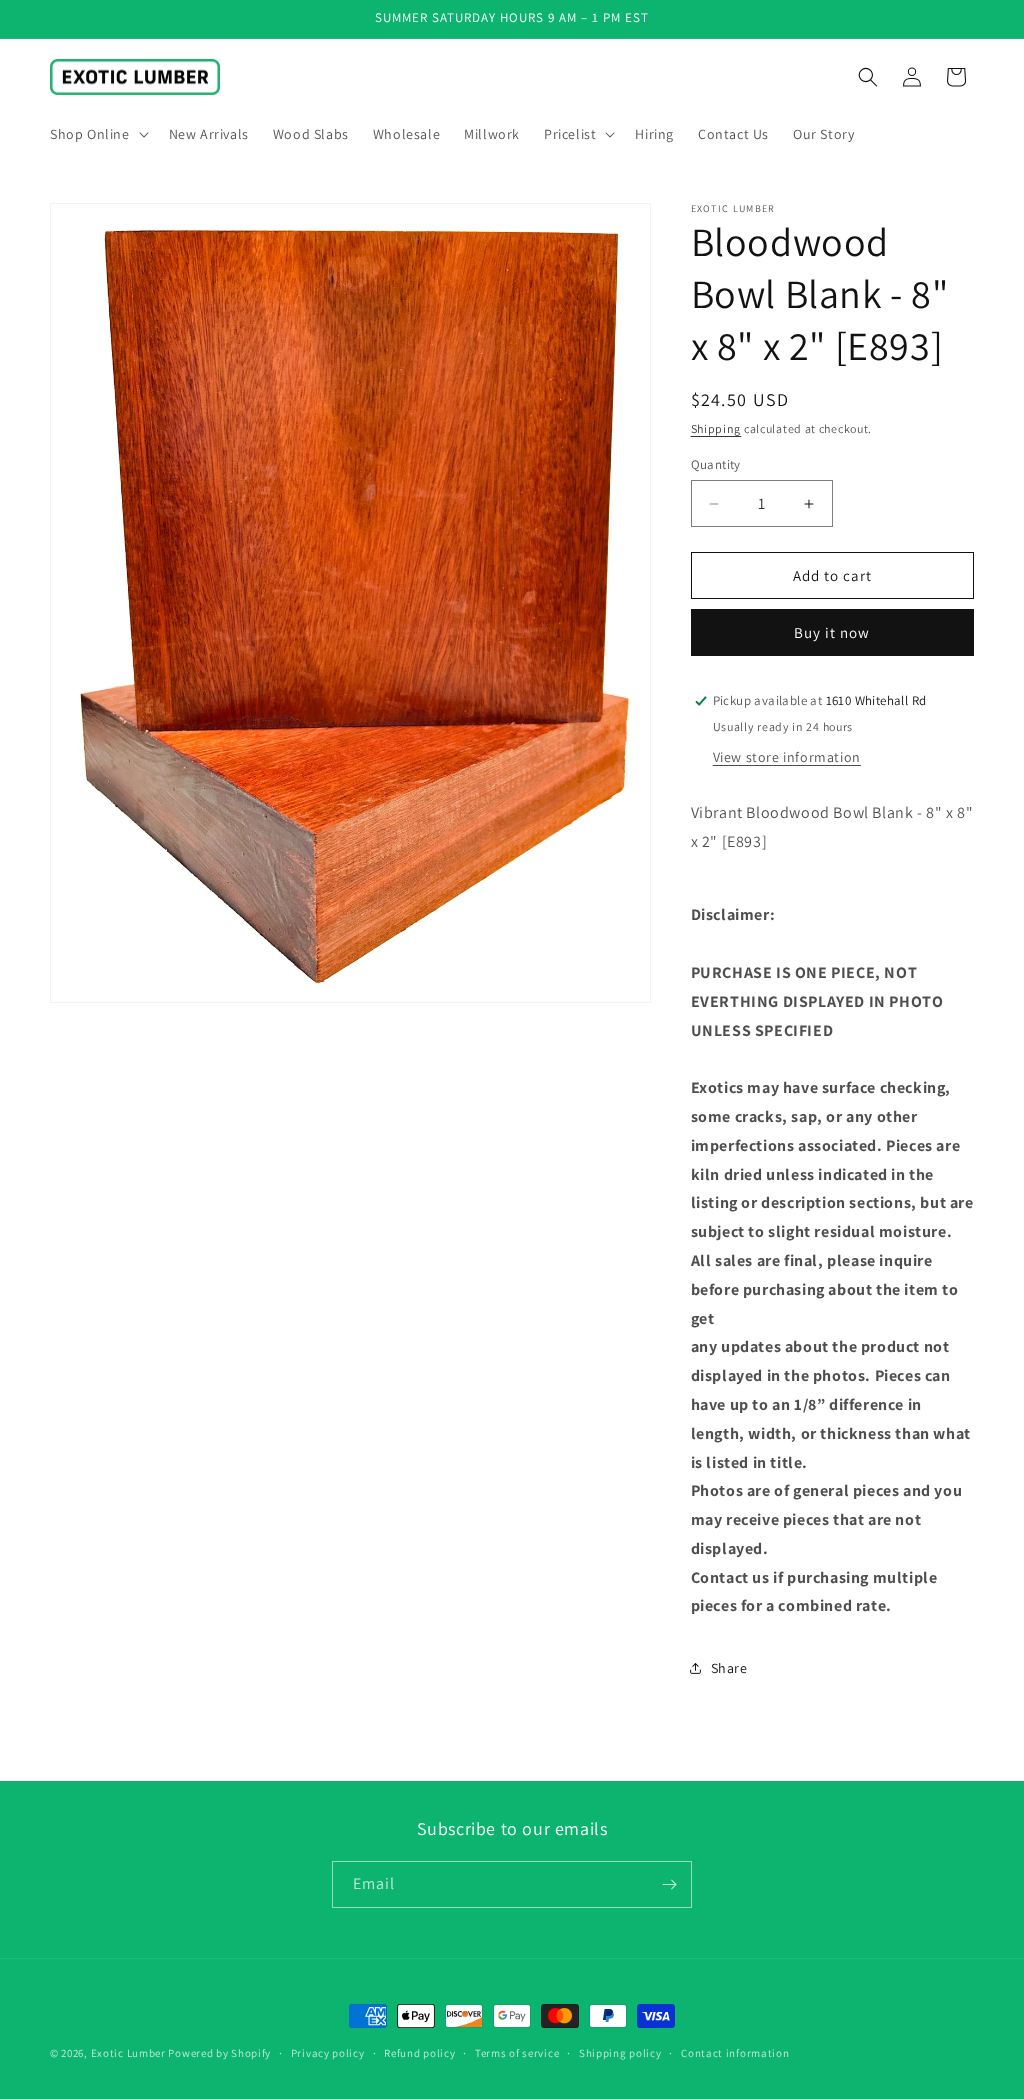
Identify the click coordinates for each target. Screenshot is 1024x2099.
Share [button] (729, 1668)
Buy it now (832, 632)
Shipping (716, 428)
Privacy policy (328, 2053)
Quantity (716, 464)
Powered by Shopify (219, 2053)
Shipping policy (620, 2053)
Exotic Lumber (128, 2053)
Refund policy (419, 2053)
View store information (787, 757)
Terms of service (517, 2053)
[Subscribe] (669, 1884)
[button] (97, 134)
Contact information (735, 2053)
